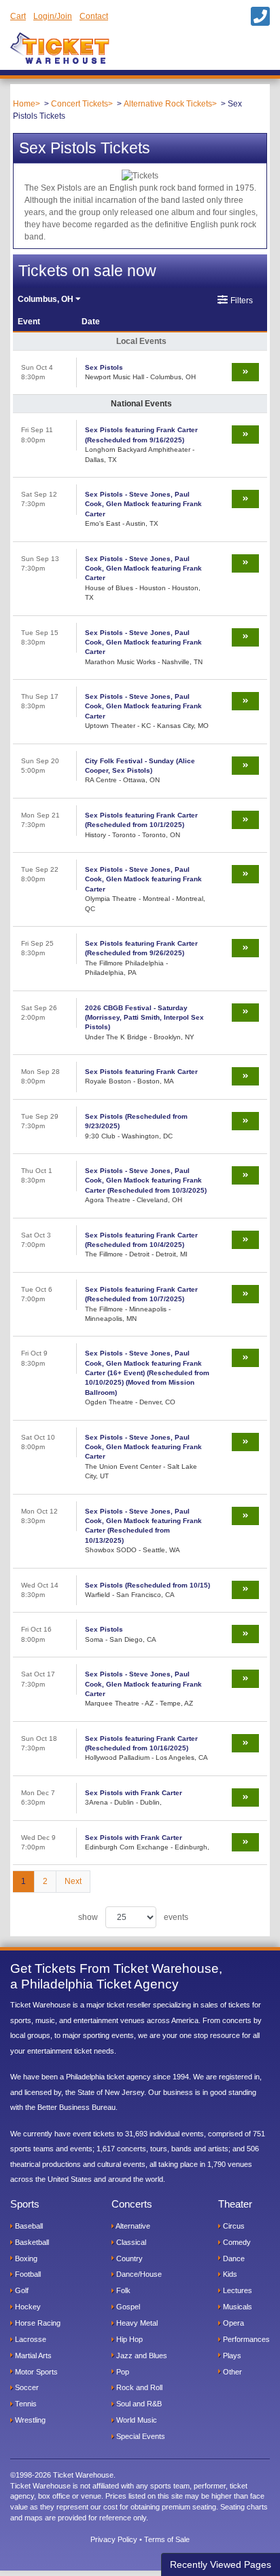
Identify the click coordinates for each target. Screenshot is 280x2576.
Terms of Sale (167, 2539)
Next (73, 1881)
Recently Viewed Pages (221, 2564)
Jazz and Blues (141, 2356)
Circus (233, 2226)
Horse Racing (37, 2323)
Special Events (140, 2436)
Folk (122, 2290)
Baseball (28, 2226)
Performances (245, 2339)
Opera (232, 2323)
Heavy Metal (136, 2323)
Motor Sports (35, 2372)
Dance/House (138, 2274)
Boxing (25, 2258)
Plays (231, 2356)
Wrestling (29, 2420)
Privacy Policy (114, 2539)
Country (128, 2258)
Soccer (26, 2387)
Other (231, 2372)
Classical (130, 2242)
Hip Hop (128, 2339)
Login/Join (53, 16)
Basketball (31, 2242)
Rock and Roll (138, 2387)
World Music (136, 2420)
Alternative (132, 2226)
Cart (18, 16)
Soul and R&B (138, 2404)
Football (27, 2274)
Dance (233, 2258)
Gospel (127, 2307)
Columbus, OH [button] (47, 299)
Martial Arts (32, 2356)
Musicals (237, 2307)
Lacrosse (30, 2339)
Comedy (236, 2242)
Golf (21, 2290)
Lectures (237, 2290)
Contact (94, 16)
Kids (229, 2274)
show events (133, 1917)
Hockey (27, 2307)
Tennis (25, 2404)
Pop (122, 2372)
